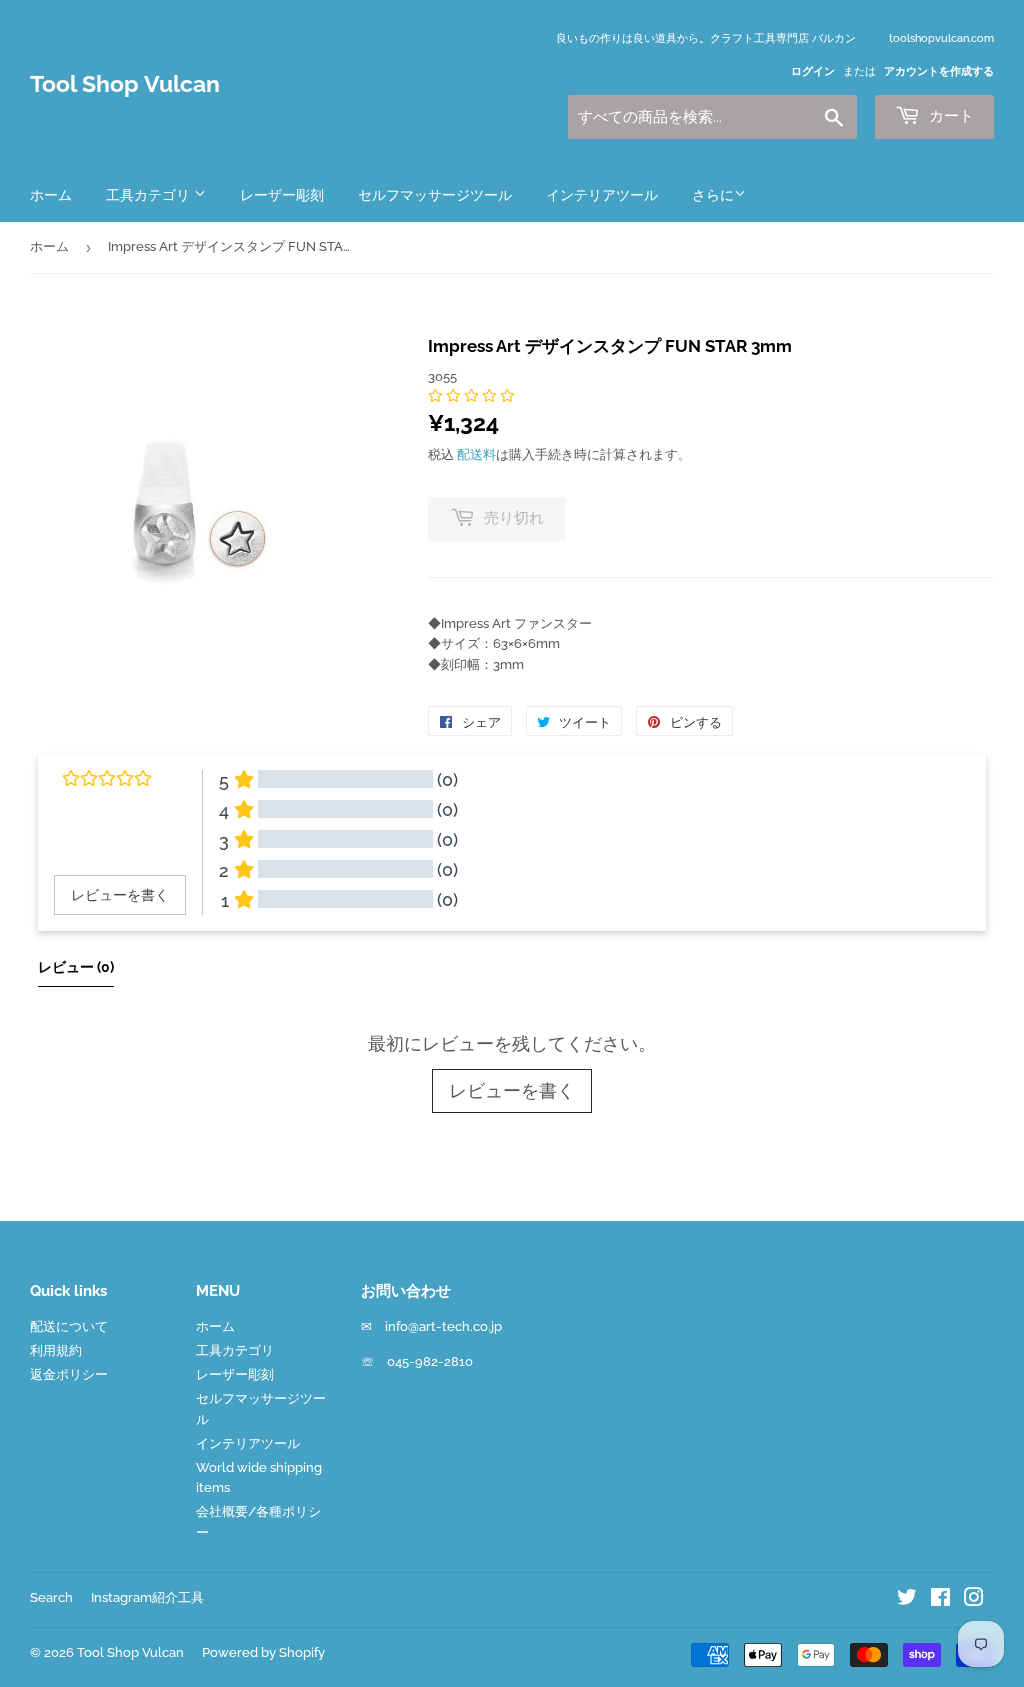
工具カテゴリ (150, 195)
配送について (69, 1326)
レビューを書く (512, 1090)
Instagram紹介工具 (147, 1597)
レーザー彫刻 (282, 195)
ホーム (51, 195)
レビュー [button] (76, 967)
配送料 (476, 454)
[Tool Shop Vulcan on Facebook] (940, 1600)
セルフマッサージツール (435, 195)
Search (51, 1597)
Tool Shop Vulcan (125, 84)
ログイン (813, 71)
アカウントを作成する (939, 71)
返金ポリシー (69, 1374)
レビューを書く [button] (120, 895)
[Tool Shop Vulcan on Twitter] (907, 1600)
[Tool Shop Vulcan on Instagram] (974, 1600)
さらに (713, 195)
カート (949, 116)
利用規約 (56, 1350)
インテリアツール (602, 195)
